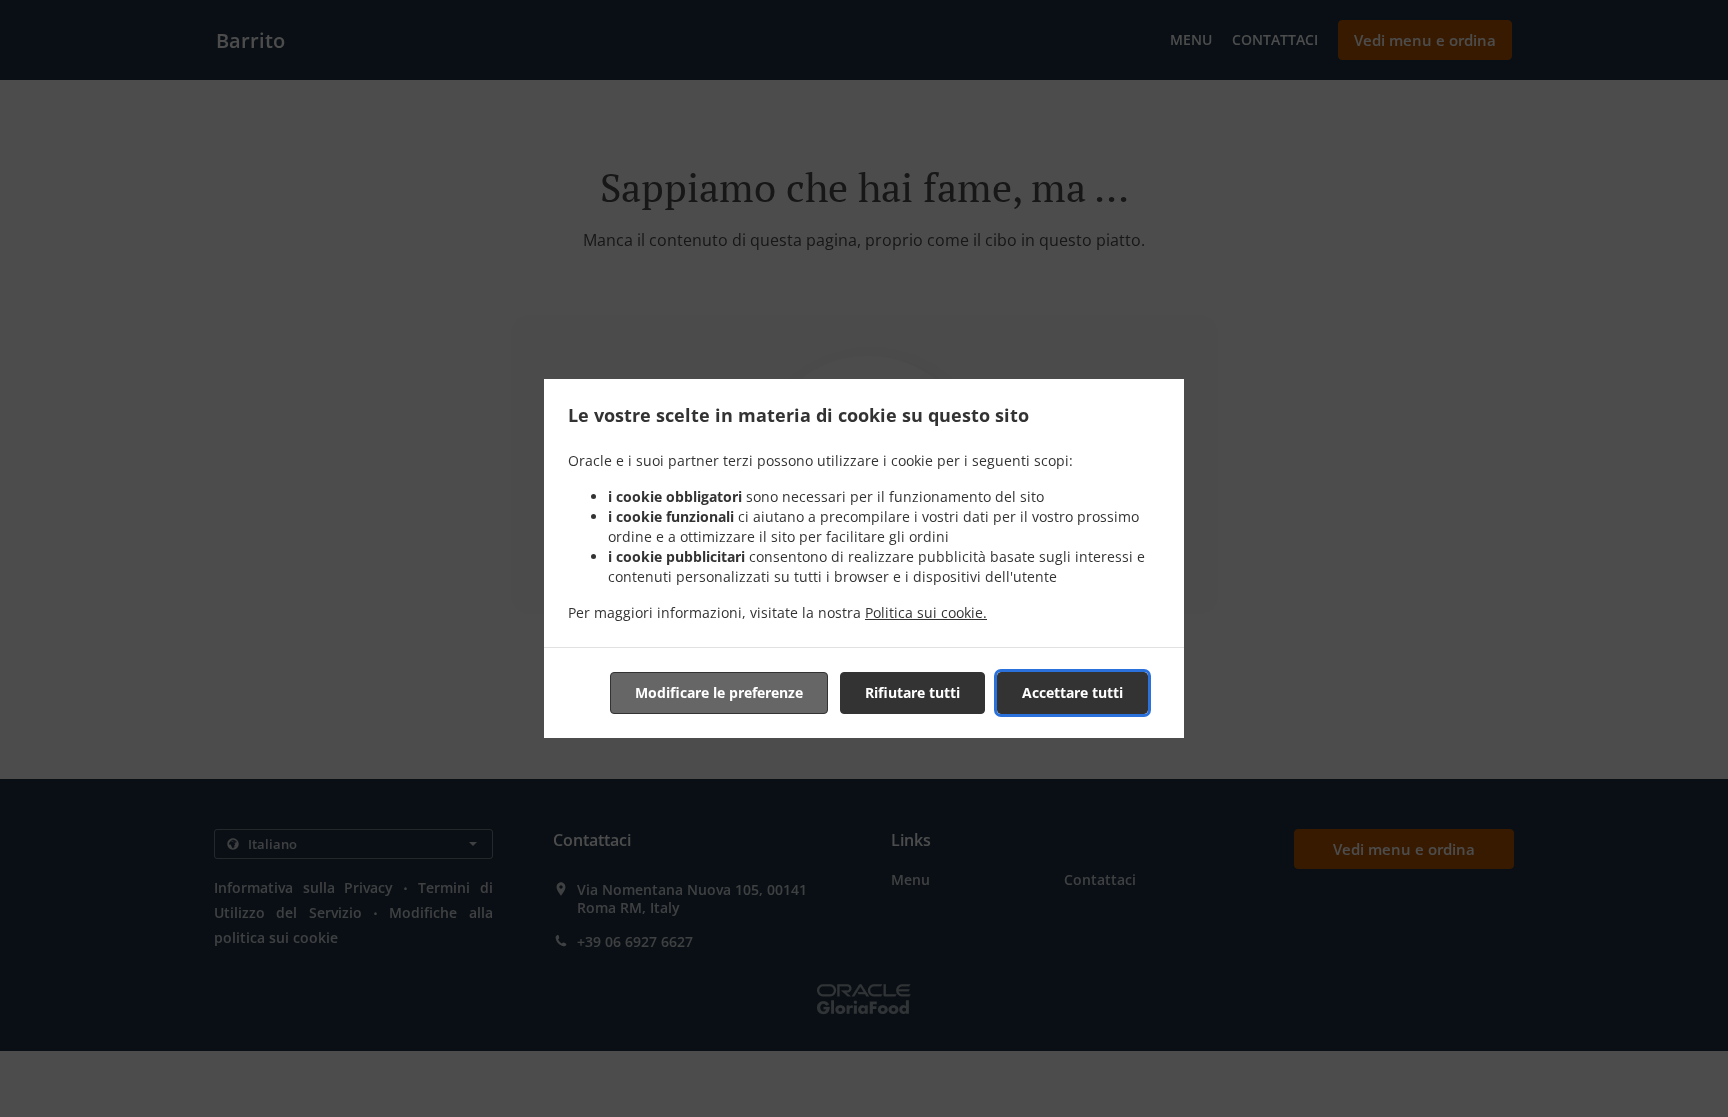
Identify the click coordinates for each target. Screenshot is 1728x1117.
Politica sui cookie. (926, 612)
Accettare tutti (1072, 692)
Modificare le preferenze (719, 692)
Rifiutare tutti (912, 692)
